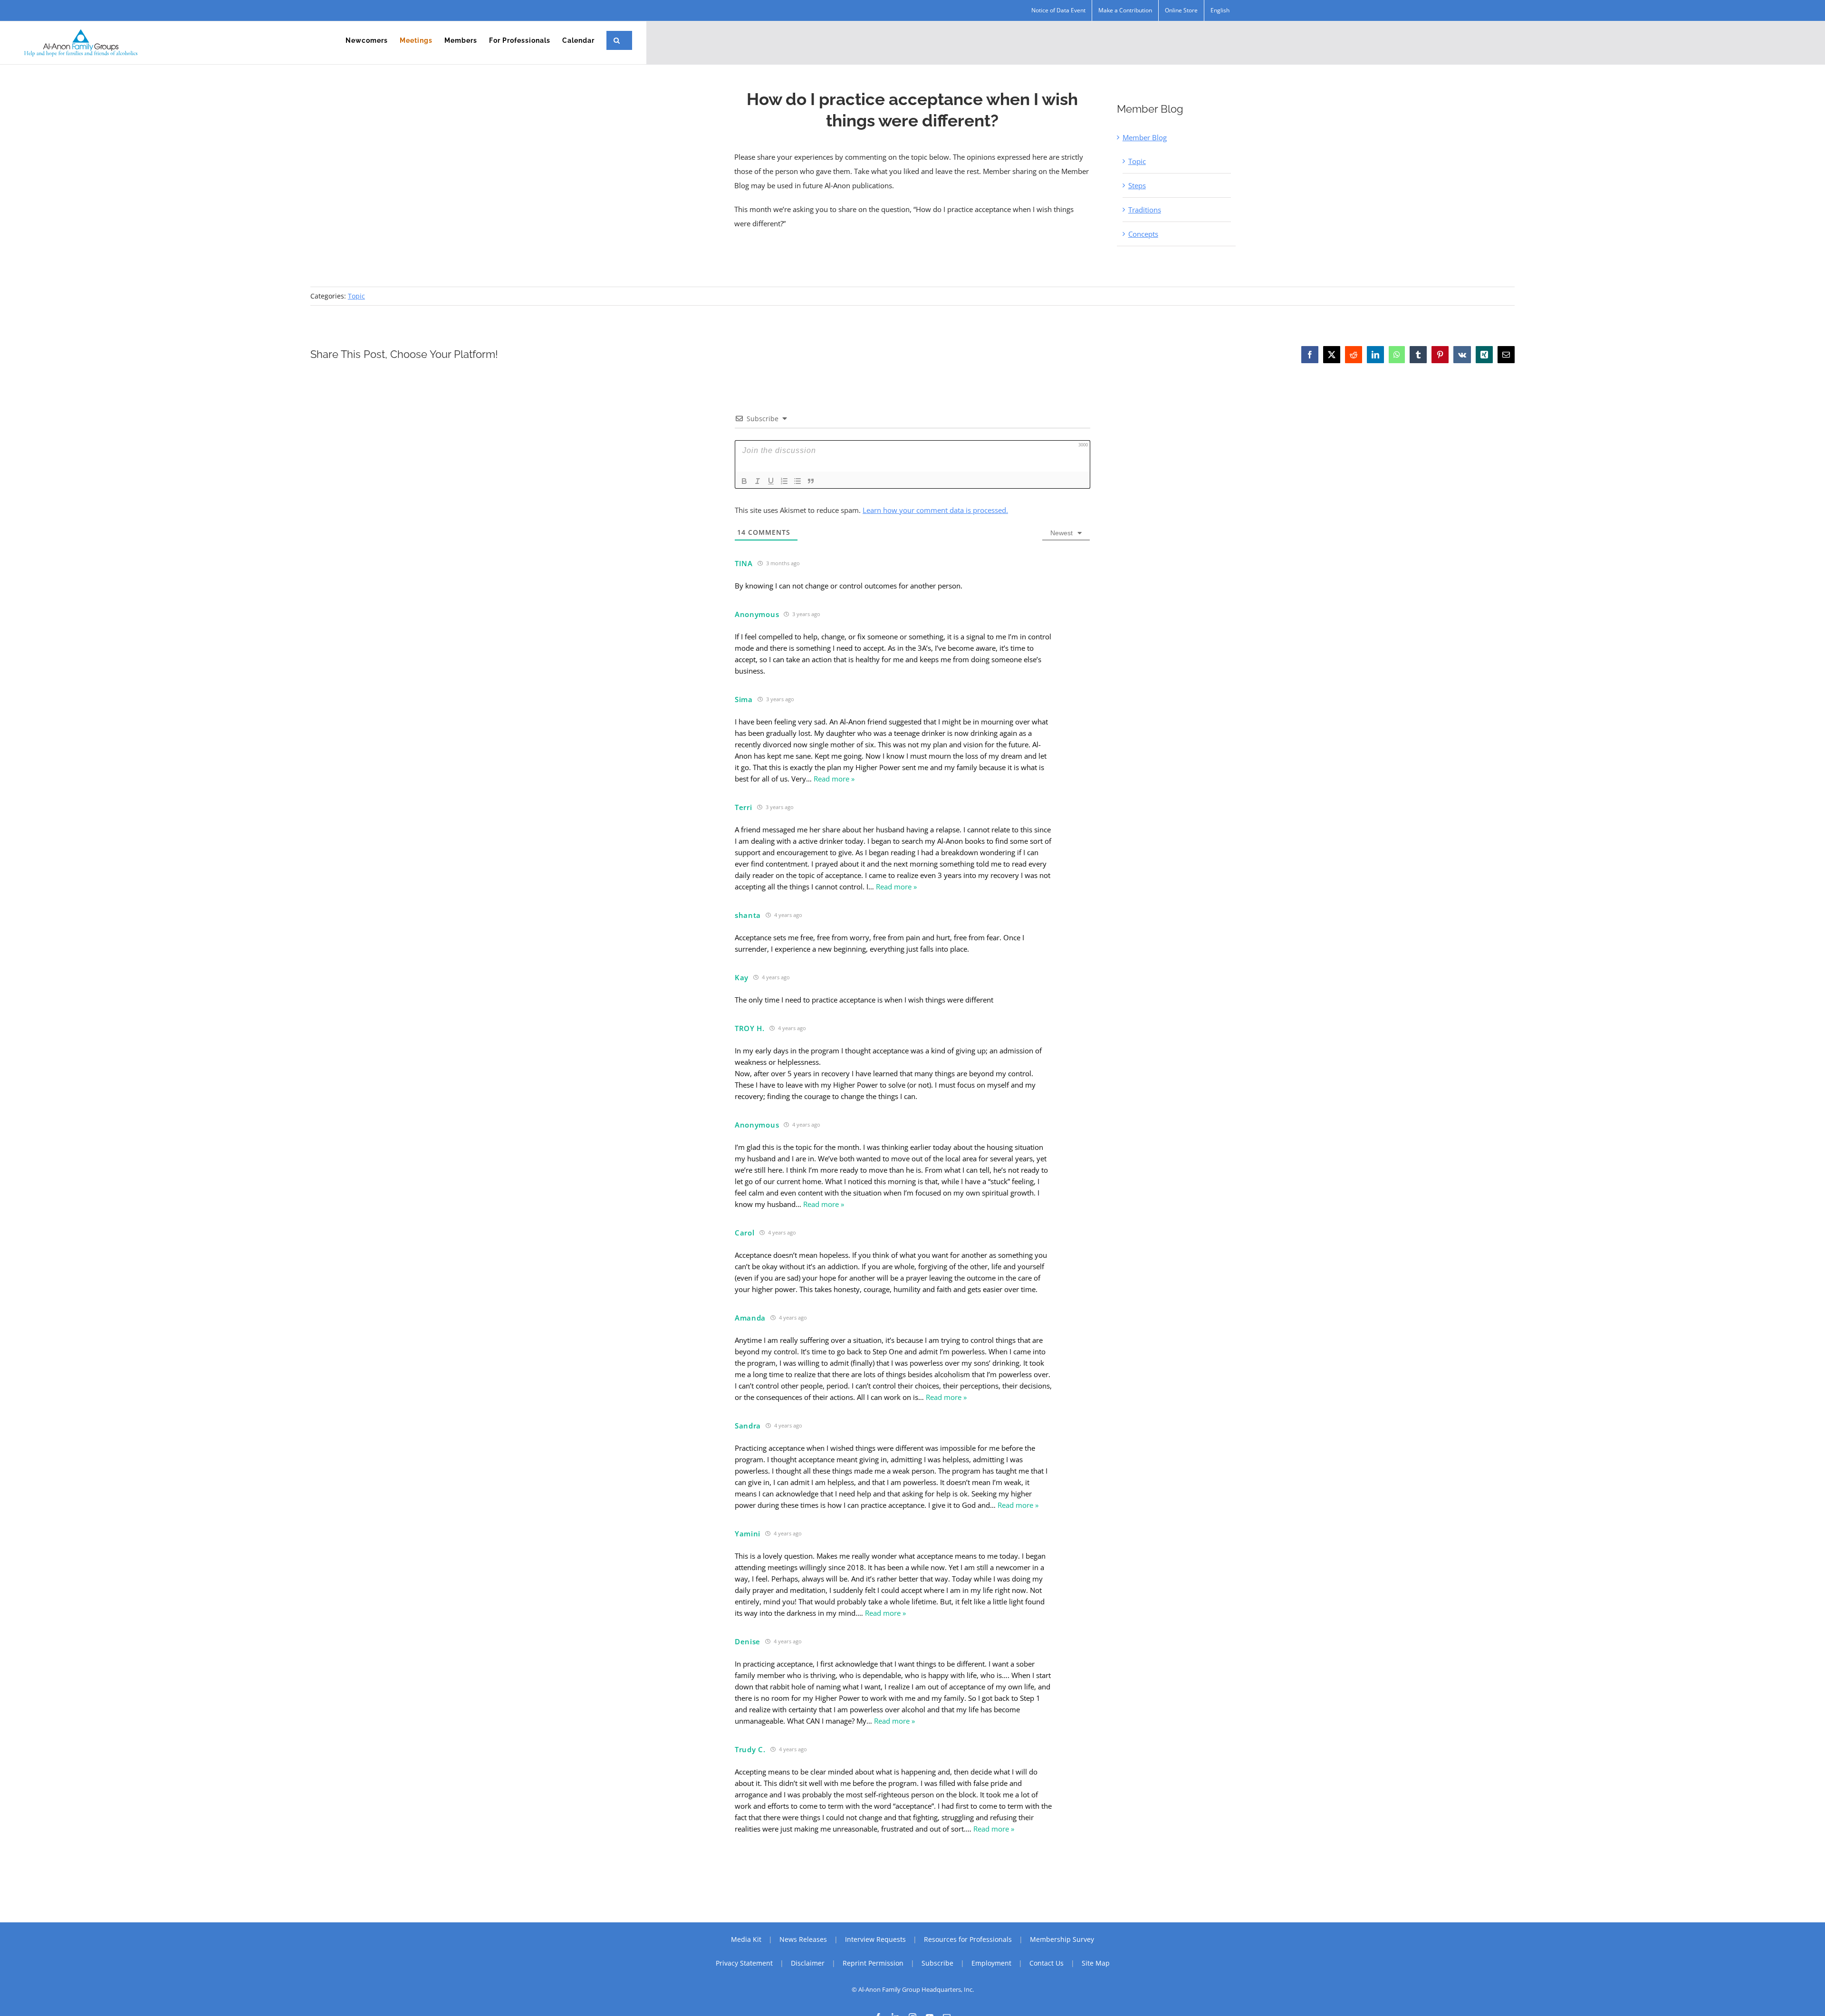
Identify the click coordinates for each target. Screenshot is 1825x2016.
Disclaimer (808, 1963)
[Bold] (744, 481)
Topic (1137, 161)
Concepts (1143, 234)
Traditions (1145, 210)
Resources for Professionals (968, 1939)
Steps (1137, 185)
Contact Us (1047, 1963)
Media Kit (746, 1939)
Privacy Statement (744, 1963)
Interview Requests (875, 1939)
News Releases (803, 1939)
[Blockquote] (811, 481)
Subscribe (937, 1963)
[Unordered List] (797, 481)
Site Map (1096, 1963)
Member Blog (1145, 137)
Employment (991, 1963)
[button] (617, 40)
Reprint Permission (873, 1963)
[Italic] (758, 481)
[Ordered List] (784, 481)
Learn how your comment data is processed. (935, 510)
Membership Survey (1062, 1939)
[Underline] (771, 481)
